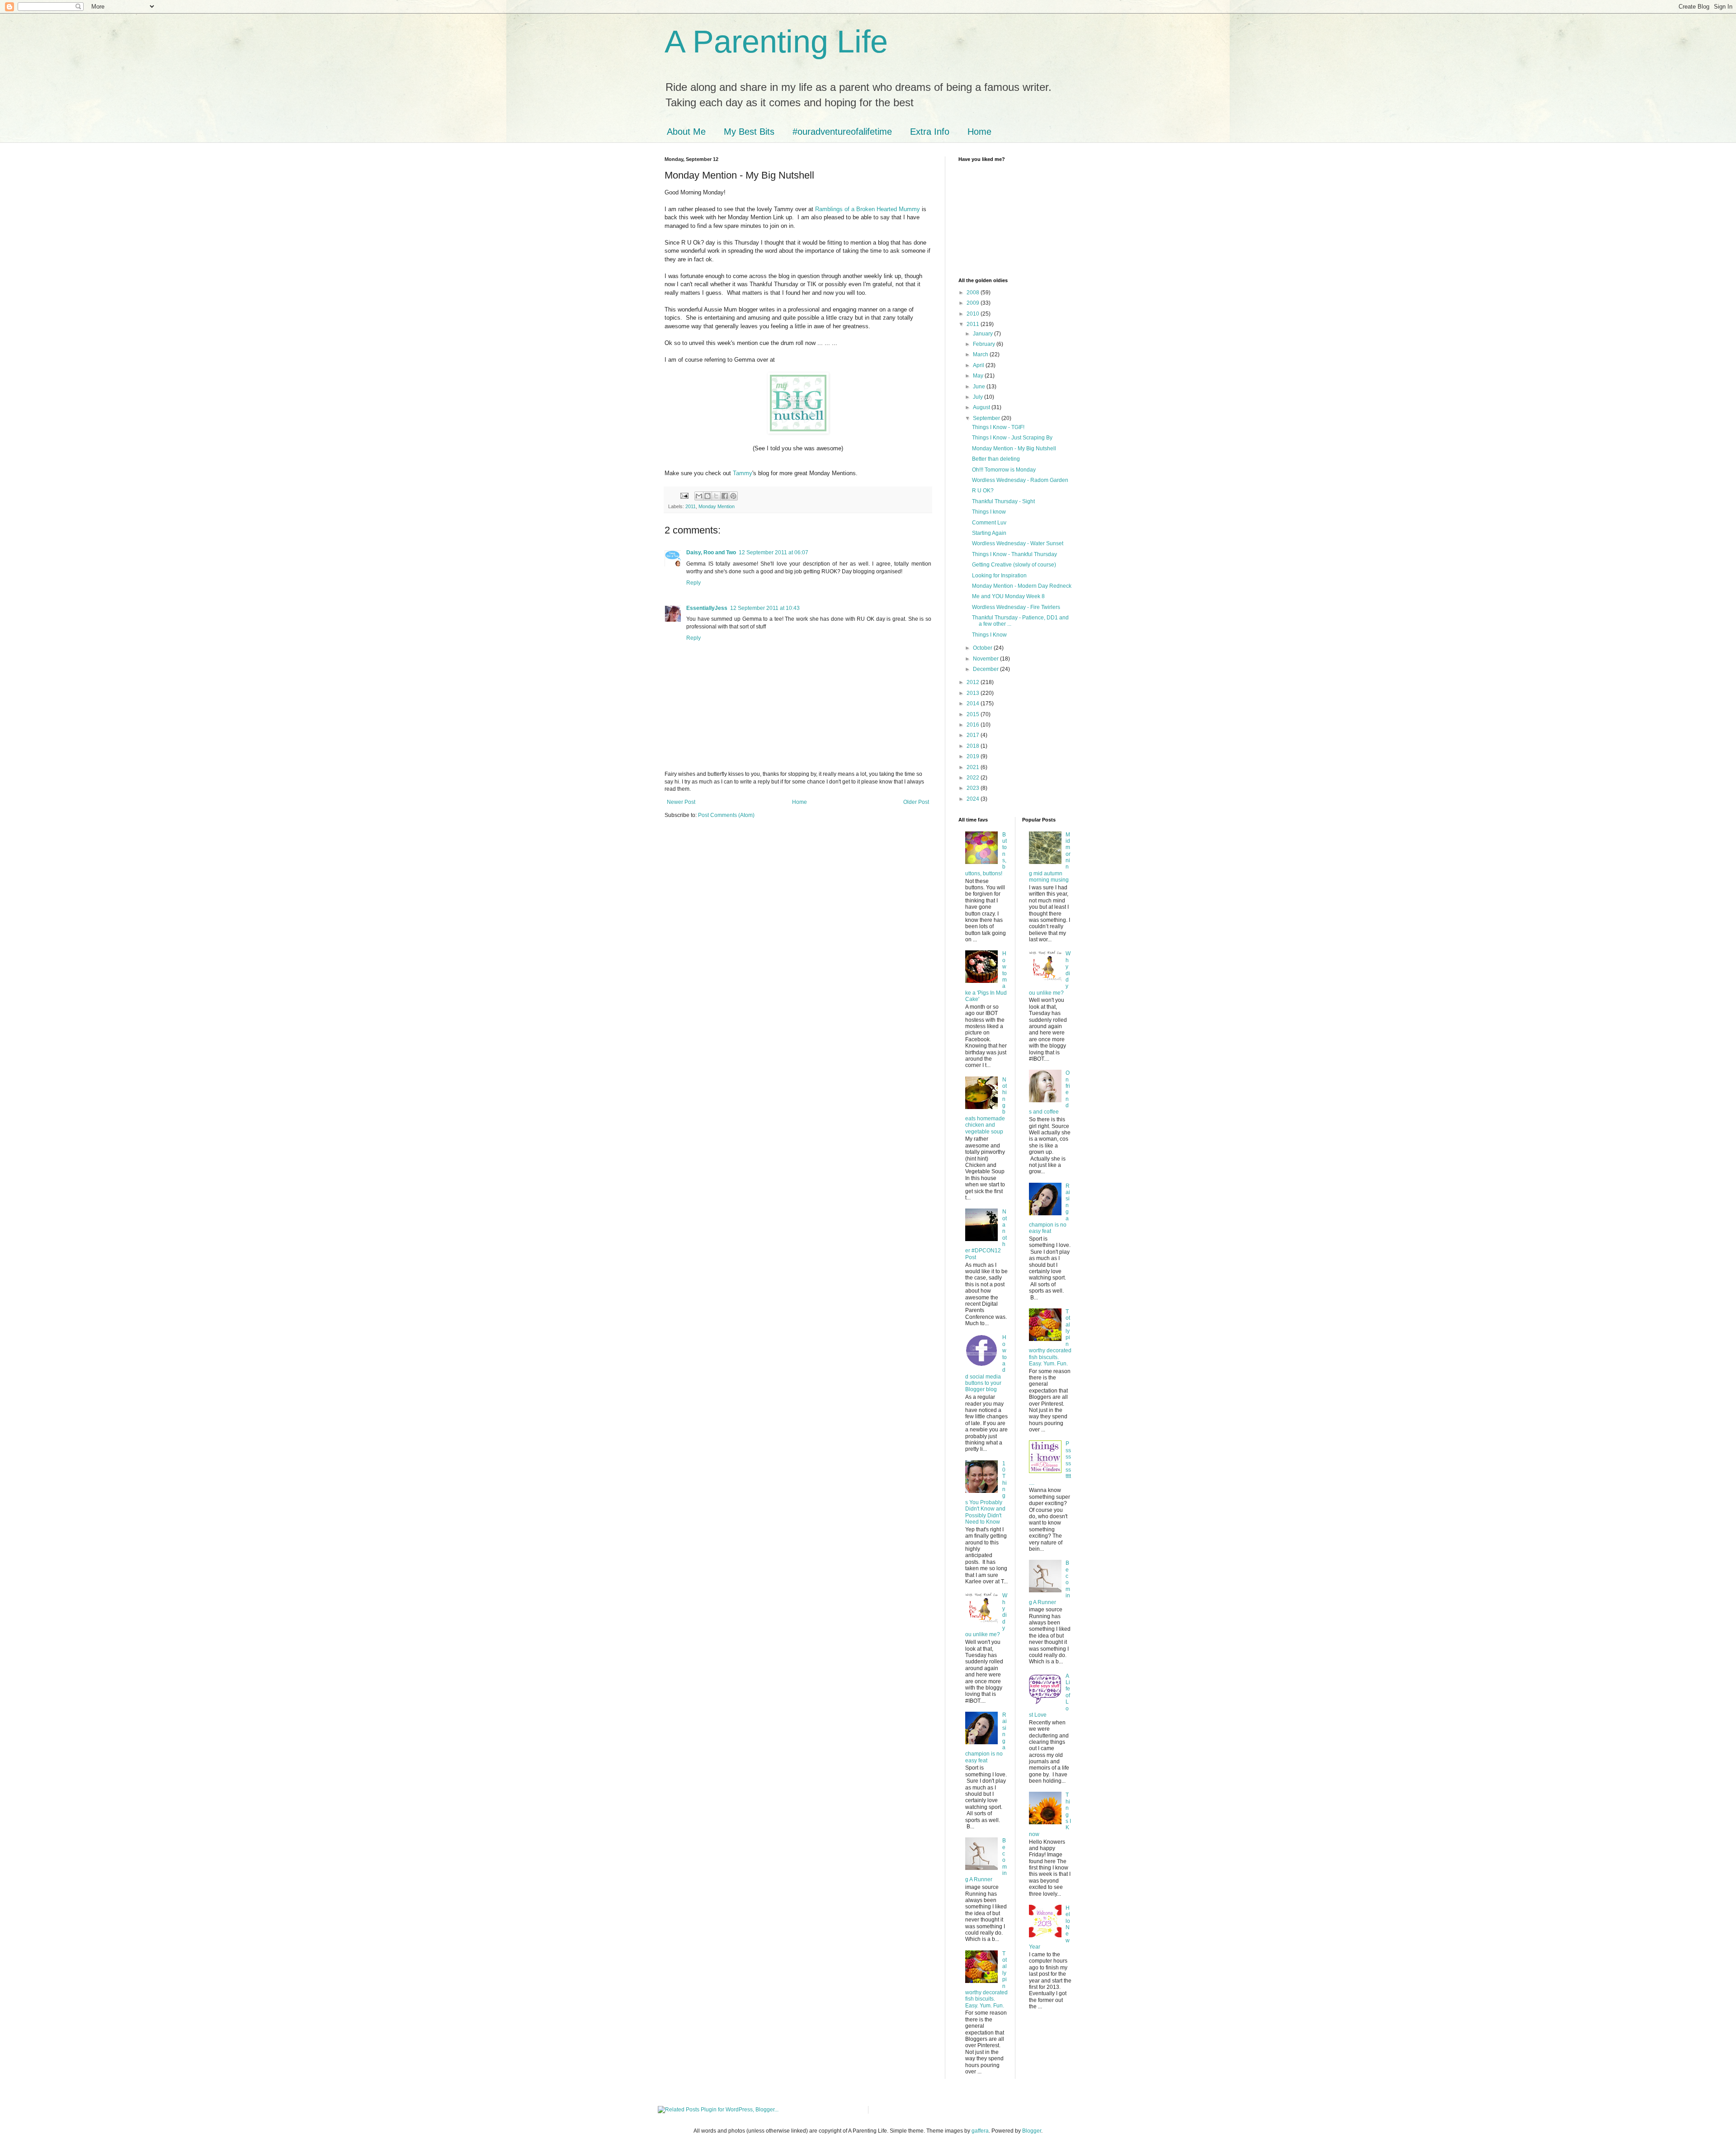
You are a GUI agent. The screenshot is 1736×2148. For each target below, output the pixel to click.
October (983, 648)
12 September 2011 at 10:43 (765, 608)
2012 (974, 682)
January (984, 334)
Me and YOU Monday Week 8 (1008, 596)
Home (979, 132)
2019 (974, 756)
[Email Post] (684, 496)
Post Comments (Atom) (726, 815)
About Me (686, 132)
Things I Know (989, 635)
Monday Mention (717, 506)
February (985, 344)
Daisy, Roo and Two (711, 552)
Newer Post (681, 802)
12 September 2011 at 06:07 (774, 552)
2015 (974, 714)
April (979, 365)
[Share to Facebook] (725, 496)
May (979, 376)
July (979, 397)
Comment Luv (989, 523)
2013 (974, 693)
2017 (974, 735)
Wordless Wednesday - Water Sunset (1018, 543)
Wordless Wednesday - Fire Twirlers (1016, 607)
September (987, 418)
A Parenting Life (776, 42)
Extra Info (930, 132)
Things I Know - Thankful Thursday (1014, 554)
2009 (974, 303)
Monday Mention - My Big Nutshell (1014, 448)
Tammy (743, 473)
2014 (974, 703)
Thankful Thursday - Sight (1003, 501)
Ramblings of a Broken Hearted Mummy (868, 209)
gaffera (980, 2131)
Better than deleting (996, 459)
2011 (691, 506)
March (981, 354)
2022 (974, 778)
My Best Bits (749, 132)
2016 (974, 725)
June (980, 387)
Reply (693, 583)
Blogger (1032, 2131)
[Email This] (699, 496)
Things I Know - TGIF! (998, 427)
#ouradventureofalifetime (842, 132)
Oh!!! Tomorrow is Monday (1004, 470)
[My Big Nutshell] (798, 432)
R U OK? (983, 491)
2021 (974, 767)
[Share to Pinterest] (733, 496)
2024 (974, 799)
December (986, 669)
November (986, 659)
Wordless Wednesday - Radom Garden (1020, 480)
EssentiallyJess (707, 608)
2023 (974, 788)
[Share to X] (716, 496)
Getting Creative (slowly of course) (1014, 565)
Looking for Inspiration (999, 576)
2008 (974, 293)
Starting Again (989, 533)
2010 (974, 314)
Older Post (916, 802)
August (982, 407)
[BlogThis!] (708, 496)
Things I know (989, 512)
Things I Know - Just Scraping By (1012, 438)
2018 (974, 746)
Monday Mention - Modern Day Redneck (1022, 586)
